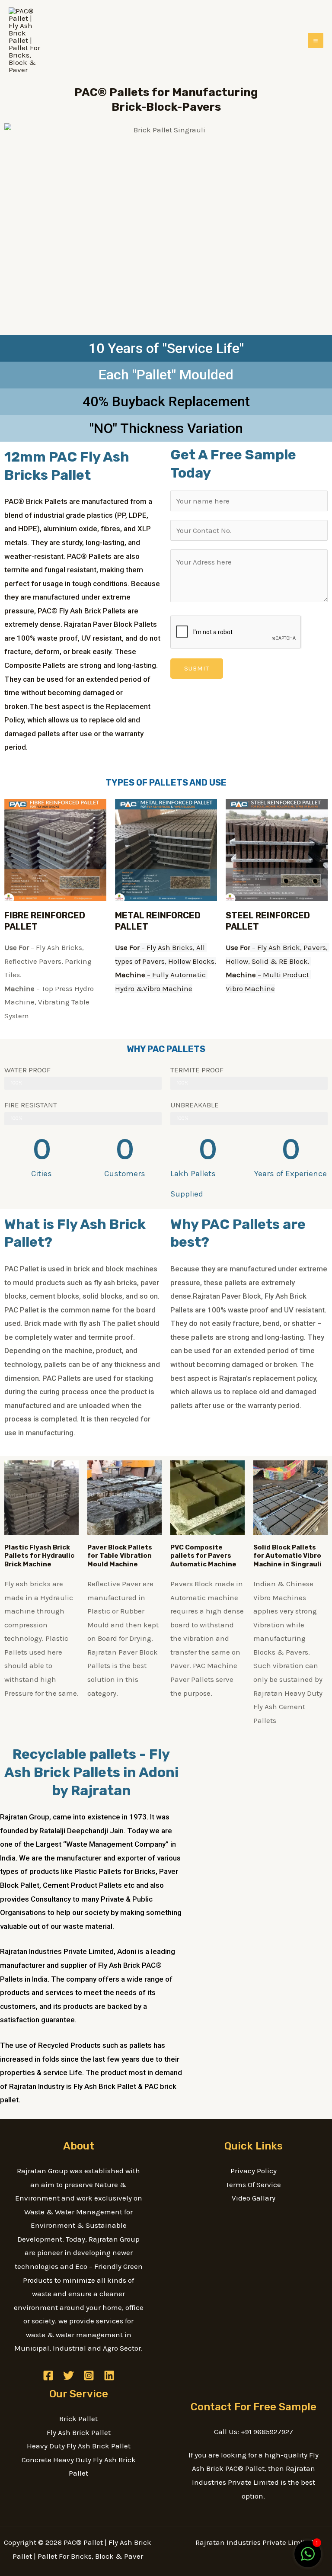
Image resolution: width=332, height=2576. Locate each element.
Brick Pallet (78, 2419)
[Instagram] (89, 2376)
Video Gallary (254, 2198)
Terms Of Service (253, 2185)
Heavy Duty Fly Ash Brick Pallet (79, 2446)
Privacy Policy (254, 2171)
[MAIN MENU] (316, 41)
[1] (308, 2558)
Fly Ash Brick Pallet (79, 2432)
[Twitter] (69, 2376)
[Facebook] (48, 2376)
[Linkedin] (109, 2376)
